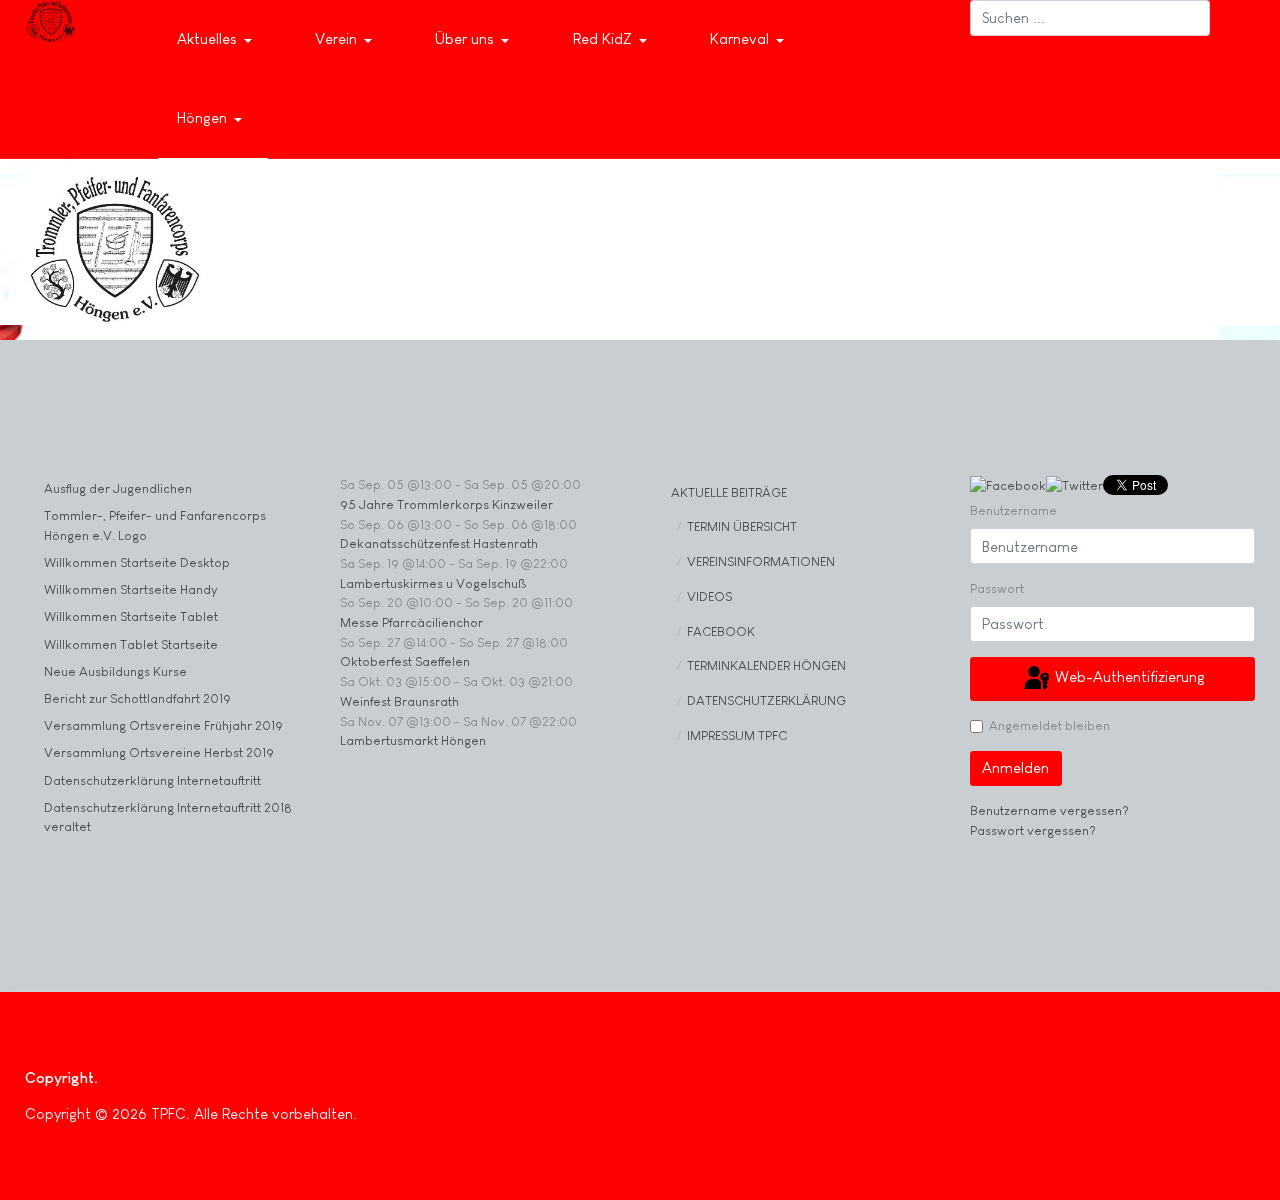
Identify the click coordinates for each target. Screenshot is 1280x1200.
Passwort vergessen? (1033, 830)
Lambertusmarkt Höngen (413, 740)
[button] (218, 40)
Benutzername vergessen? (1049, 810)
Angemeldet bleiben (1049, 725)
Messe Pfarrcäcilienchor (411, 622)
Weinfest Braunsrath (399, 701)
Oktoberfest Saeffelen (405, 661)
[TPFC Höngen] (51, 21)
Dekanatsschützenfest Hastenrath (439, 543)
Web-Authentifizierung (1128, 676)
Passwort (997, 588)
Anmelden (1015, 767)
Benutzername (1013, 510)
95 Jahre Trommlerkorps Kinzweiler (446, 504)
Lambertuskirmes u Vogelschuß (433, 583)
